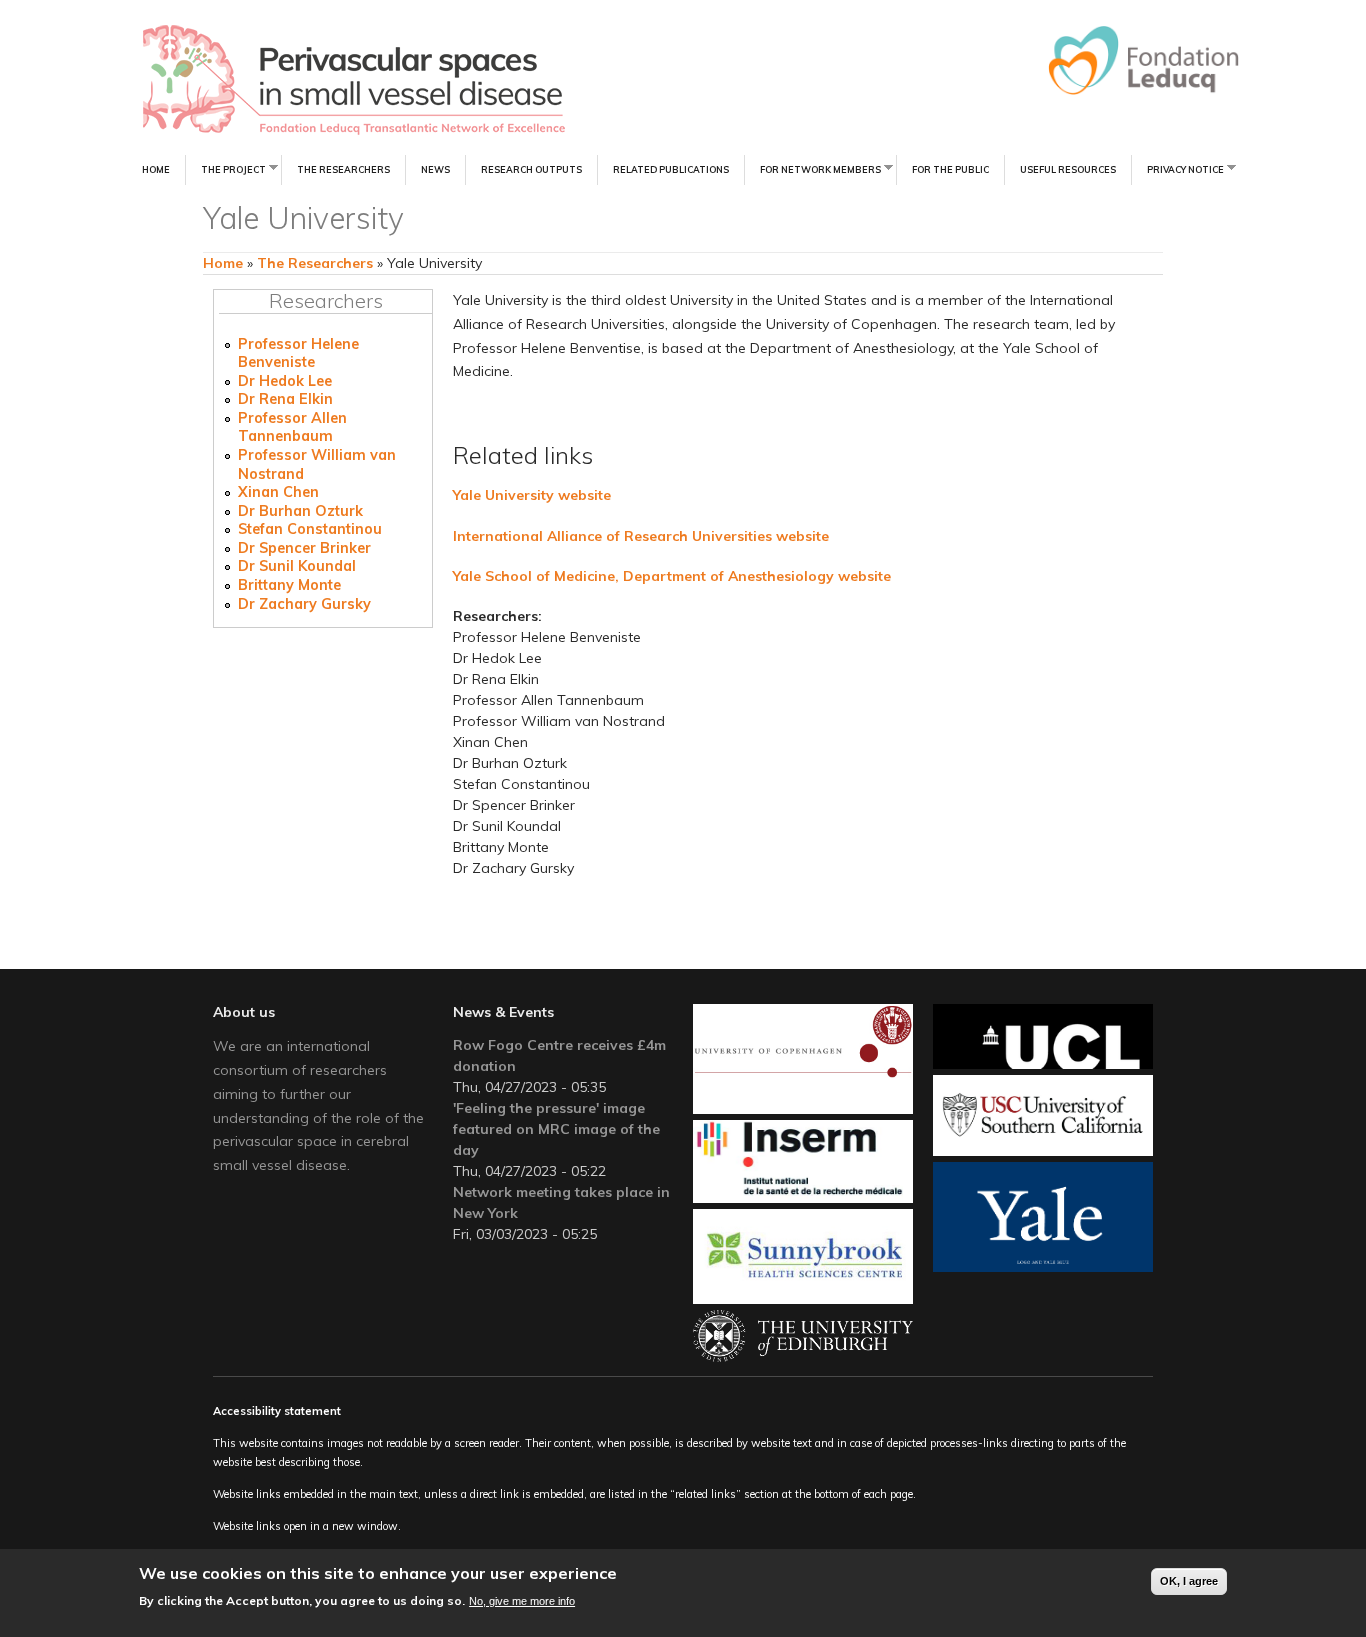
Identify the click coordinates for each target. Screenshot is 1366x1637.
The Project (225, 168)
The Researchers (343, 169)
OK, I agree (1189, 1581)
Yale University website (532, 495)
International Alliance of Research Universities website (641, 536)
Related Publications (671, 169)
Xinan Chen (278, 492)
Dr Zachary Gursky (304, 604)
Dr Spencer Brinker (304, 548)
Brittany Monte (289, 585)
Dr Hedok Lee (285, 381)
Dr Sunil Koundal (297, 566)
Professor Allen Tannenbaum (292, 427)
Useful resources (1068, 169)
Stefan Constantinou (310, 529)
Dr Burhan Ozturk (300, 511)
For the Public (950, 169)
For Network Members (812, 168)
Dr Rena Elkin (285, 399)
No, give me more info (522, 1600)
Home (156, 169)
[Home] (290, 80)
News (435, 169)
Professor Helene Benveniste (298, 353)
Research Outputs (531, 169)
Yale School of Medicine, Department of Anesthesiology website (672, 576)
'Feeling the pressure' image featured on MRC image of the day (556, 1129)
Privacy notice (1177, 168)
